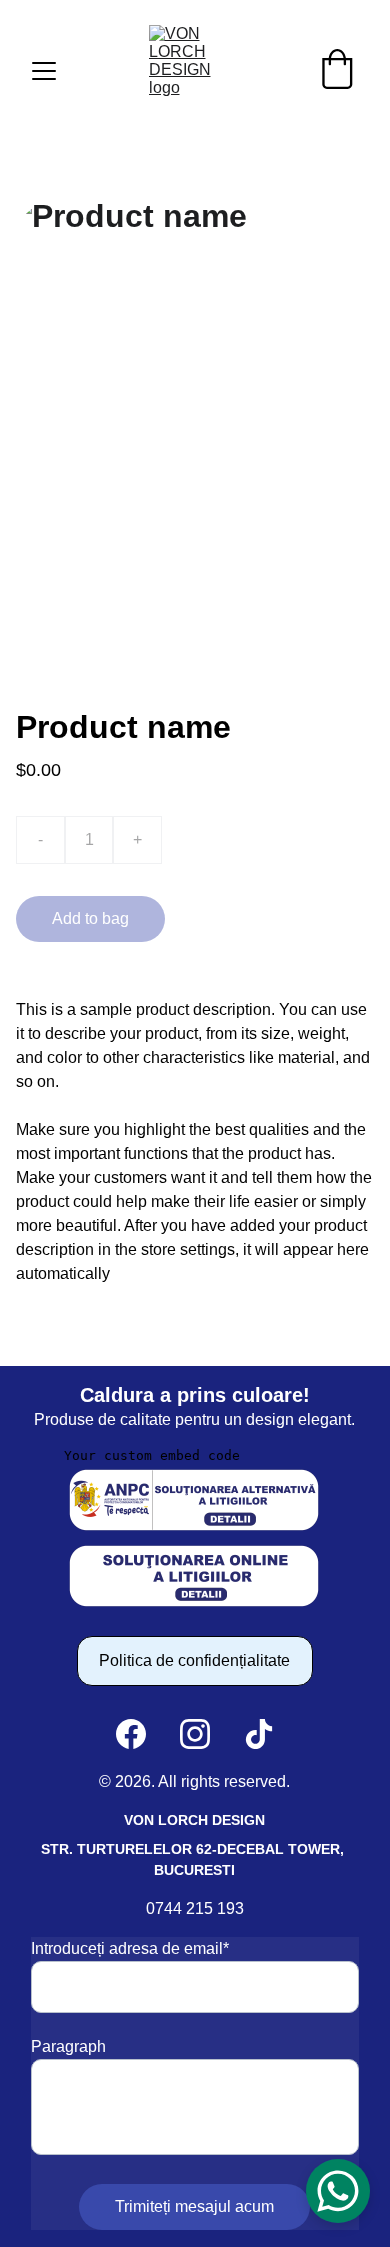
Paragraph (68, 2046)
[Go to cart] (337, 71)
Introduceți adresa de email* (130, 1948)
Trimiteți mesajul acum (194, 2206)
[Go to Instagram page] (195, 1734)
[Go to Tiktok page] (259, 1734)
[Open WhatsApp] (338, 2191)
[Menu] (44, 71)
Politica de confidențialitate (194, 1660)
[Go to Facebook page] (131, 1734)
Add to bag (90, 918)
